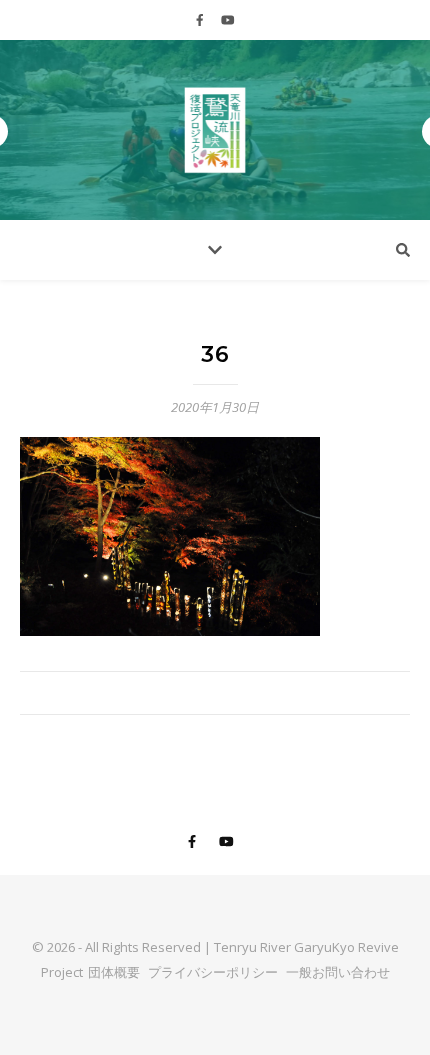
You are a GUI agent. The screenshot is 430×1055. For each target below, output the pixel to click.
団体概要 (114, 972)
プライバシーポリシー (213, 972)
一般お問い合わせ (338, 972)
